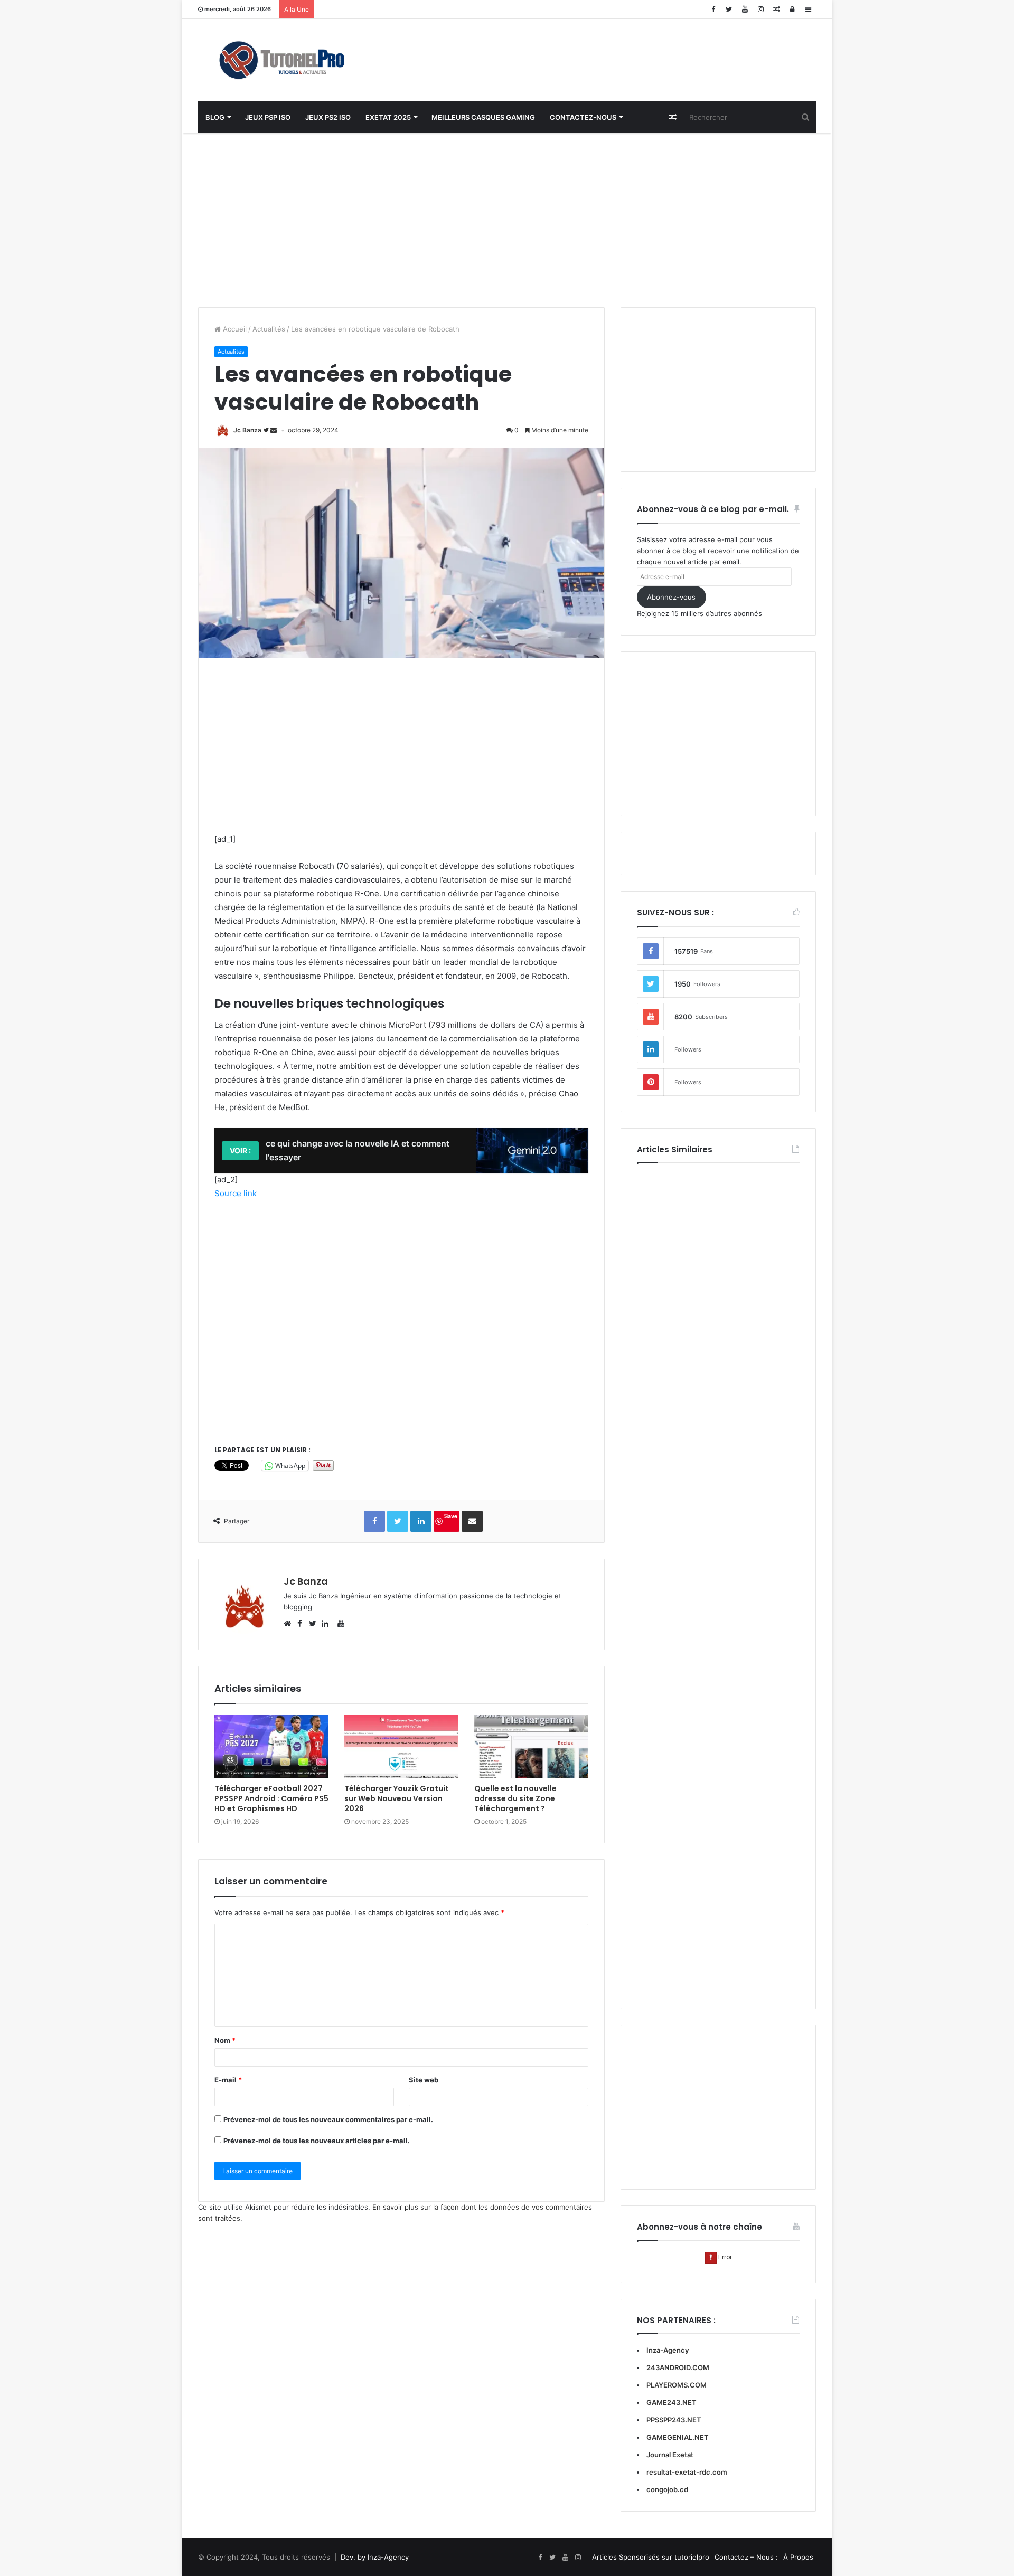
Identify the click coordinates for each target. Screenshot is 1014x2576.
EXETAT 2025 (388, 117)
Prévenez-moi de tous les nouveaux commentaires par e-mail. (328, 2119)
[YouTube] (745, 9)
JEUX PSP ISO (268, 117)
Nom (225, 2040)
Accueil (234, 329)
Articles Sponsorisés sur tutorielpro (651, 2557)
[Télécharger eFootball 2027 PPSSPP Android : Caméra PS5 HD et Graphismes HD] (271, 1747)
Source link (236, 1193)
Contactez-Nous (583, 117)
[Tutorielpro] (296, 60)
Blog (215, 117)
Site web (424, 2080)
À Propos (798, 2557)
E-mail (228, 2080)
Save (451, 1516)
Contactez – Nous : (746, 2557)
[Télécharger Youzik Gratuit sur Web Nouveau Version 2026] (401, 1747)
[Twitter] (729, 9)
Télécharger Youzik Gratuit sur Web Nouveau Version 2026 (397, 1798)
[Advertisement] (507, 217)
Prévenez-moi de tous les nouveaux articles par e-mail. (317, 2141)
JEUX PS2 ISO (328, 117)
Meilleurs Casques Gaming (483, 117)
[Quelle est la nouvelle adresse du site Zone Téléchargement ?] (531, 1747)
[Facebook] (713, 9)
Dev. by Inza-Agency (375, 2557)
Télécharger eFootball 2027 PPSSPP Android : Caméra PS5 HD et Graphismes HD (271, 1798)
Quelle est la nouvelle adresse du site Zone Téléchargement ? (515, 1798)
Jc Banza (247, 430)
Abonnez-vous (671, 597)
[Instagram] (760, 9)
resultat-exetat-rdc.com (687, 2472)
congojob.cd (667, 2489)
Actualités (269, 329)
